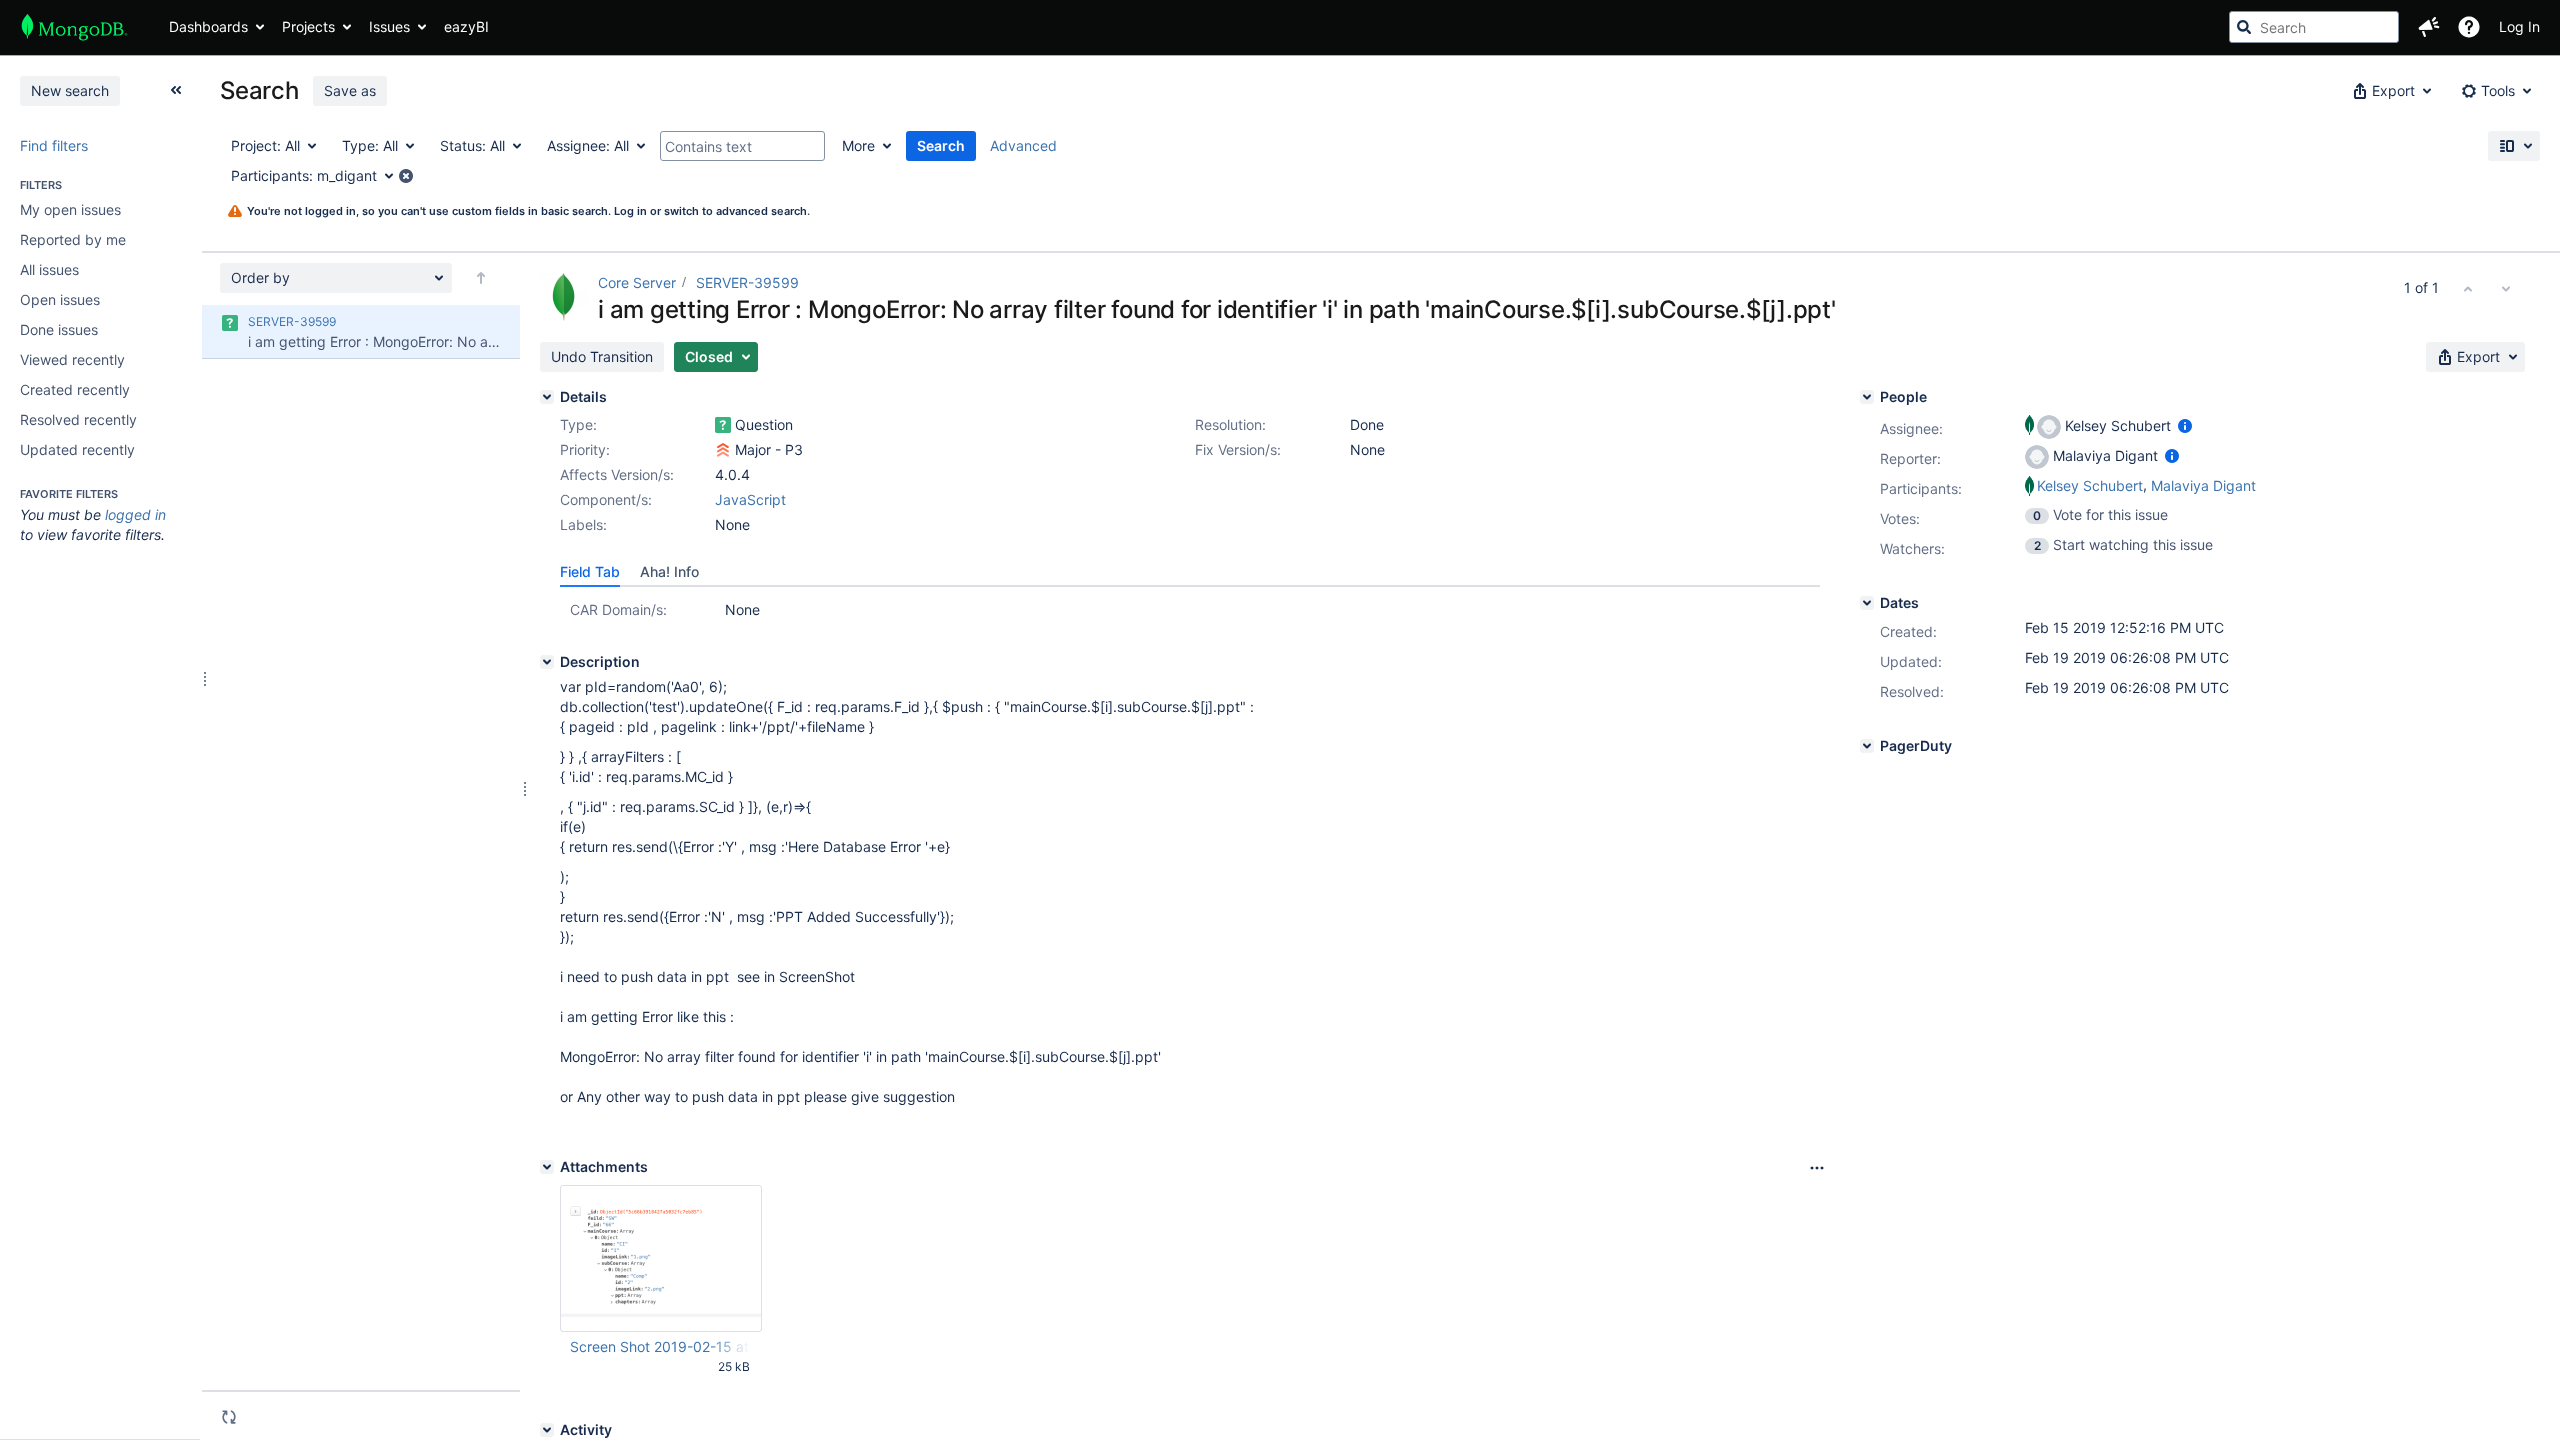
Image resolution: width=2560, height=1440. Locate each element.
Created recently (75, 389)
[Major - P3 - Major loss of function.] (723, 450)
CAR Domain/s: (618, 609)
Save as (350, 90)
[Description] (547, 662)
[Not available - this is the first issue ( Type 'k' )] (2468, 288)
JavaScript (750, 499)
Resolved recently (78, 419)
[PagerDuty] (1867, 746)
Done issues (59, 329)
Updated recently (77, 449)
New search (70, 90)
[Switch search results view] (2514, 146)
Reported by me (73, 239)
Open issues (60, 299)
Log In (2519, 26)
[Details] (547, 397)
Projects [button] (308, 26)
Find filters (54, 145)
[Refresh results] (229, 1417)
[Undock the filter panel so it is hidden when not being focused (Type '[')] (176, 90)
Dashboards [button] (208, 26)
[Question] (723, 425)
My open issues (70, 209)
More (858, 145)
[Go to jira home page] (74, 27)
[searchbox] (2314, 27)
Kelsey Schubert (2090, 485)
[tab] (590, 572)
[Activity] (547, 1430)
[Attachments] (547, 1167)
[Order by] (481, 278)
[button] (2429, 27)
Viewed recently (72, 359)
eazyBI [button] (466, 26)
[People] (1867, 397)
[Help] (2469, 27)
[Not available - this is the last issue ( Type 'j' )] (2506, 288)
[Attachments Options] (1817, 1168)
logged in (135, 514)
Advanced (1023, 145)
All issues (49, 269)
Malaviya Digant (2203, 485)
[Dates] (1867, 603)
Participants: (1921, 488)
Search (941, 145)
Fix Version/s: (1238, 449)
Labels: (583, 524)
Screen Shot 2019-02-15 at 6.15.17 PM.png (660, 1346)
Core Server (637, 282)
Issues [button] (389, 26)
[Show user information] (2185, 425)
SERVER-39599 (747, 282)
